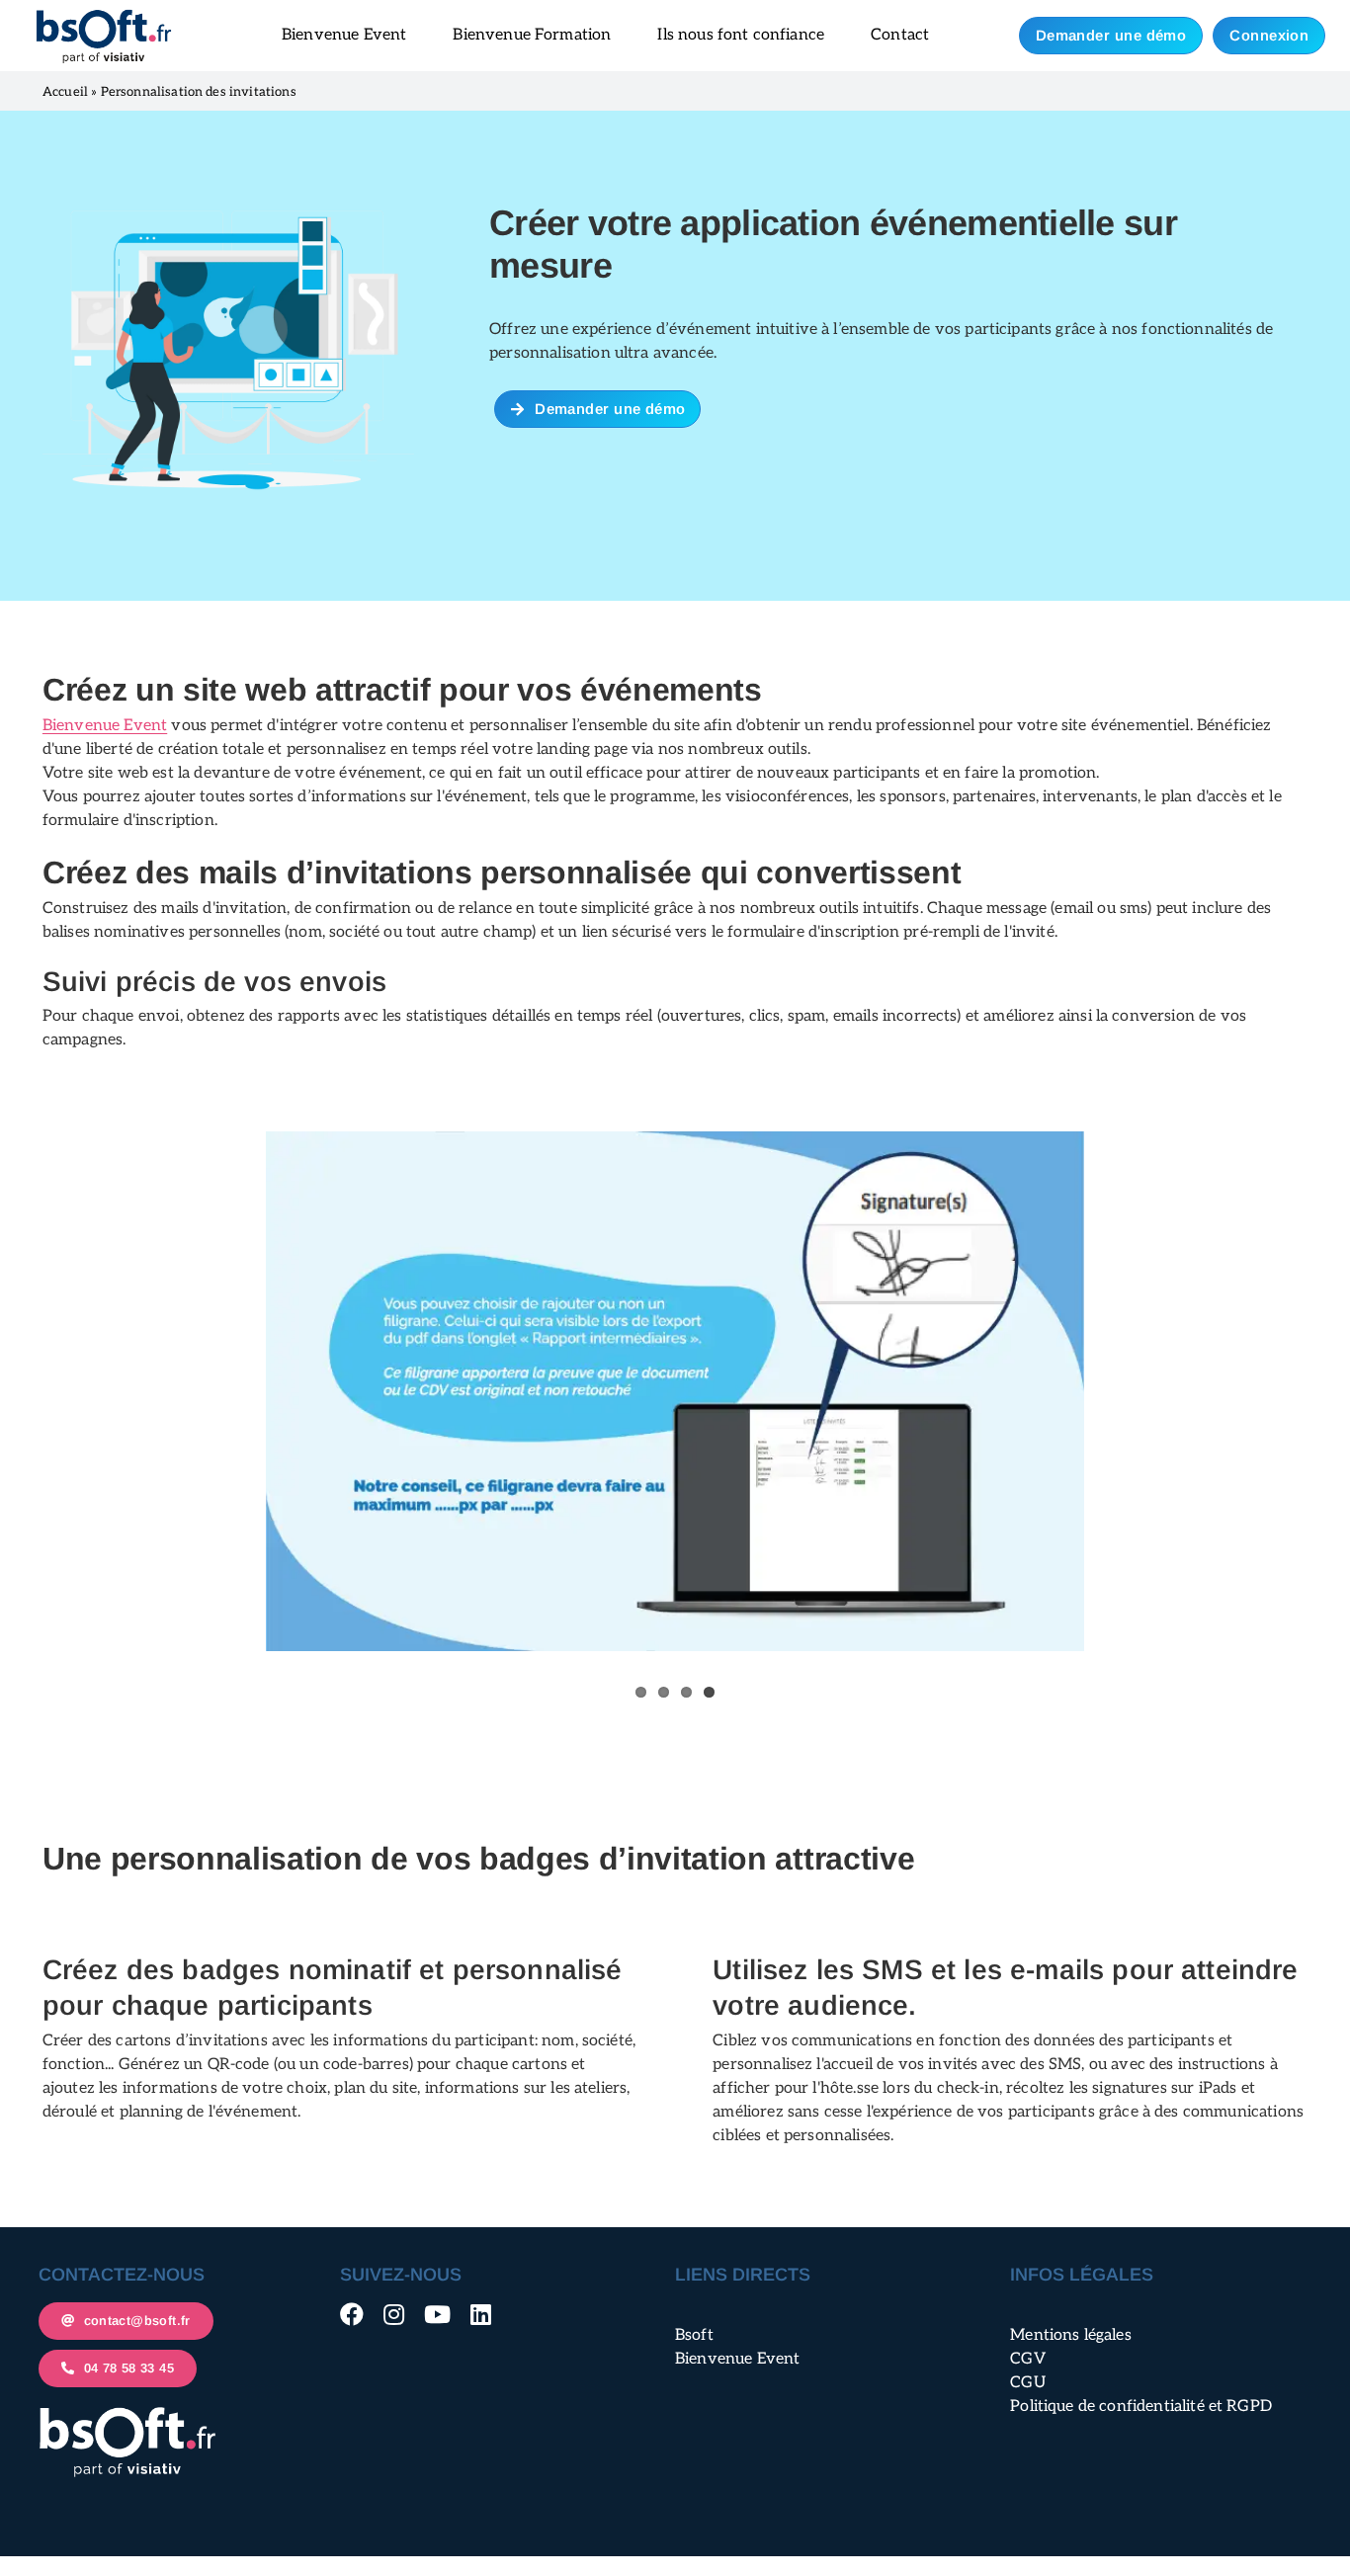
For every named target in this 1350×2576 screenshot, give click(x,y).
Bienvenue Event (105, 726)
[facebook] (352, 2314)
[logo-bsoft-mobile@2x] (104, 15)
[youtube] (437, 2314)
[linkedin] (481, 2314)
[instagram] (394, 2314)
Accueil (65, 92)
